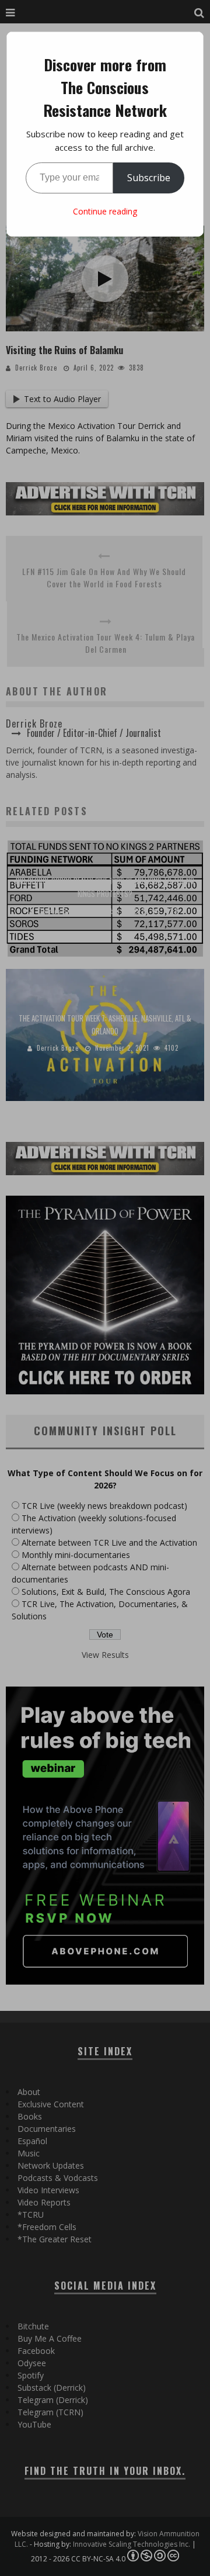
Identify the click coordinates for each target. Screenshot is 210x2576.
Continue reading (105, 211)
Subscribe (149, 178)
